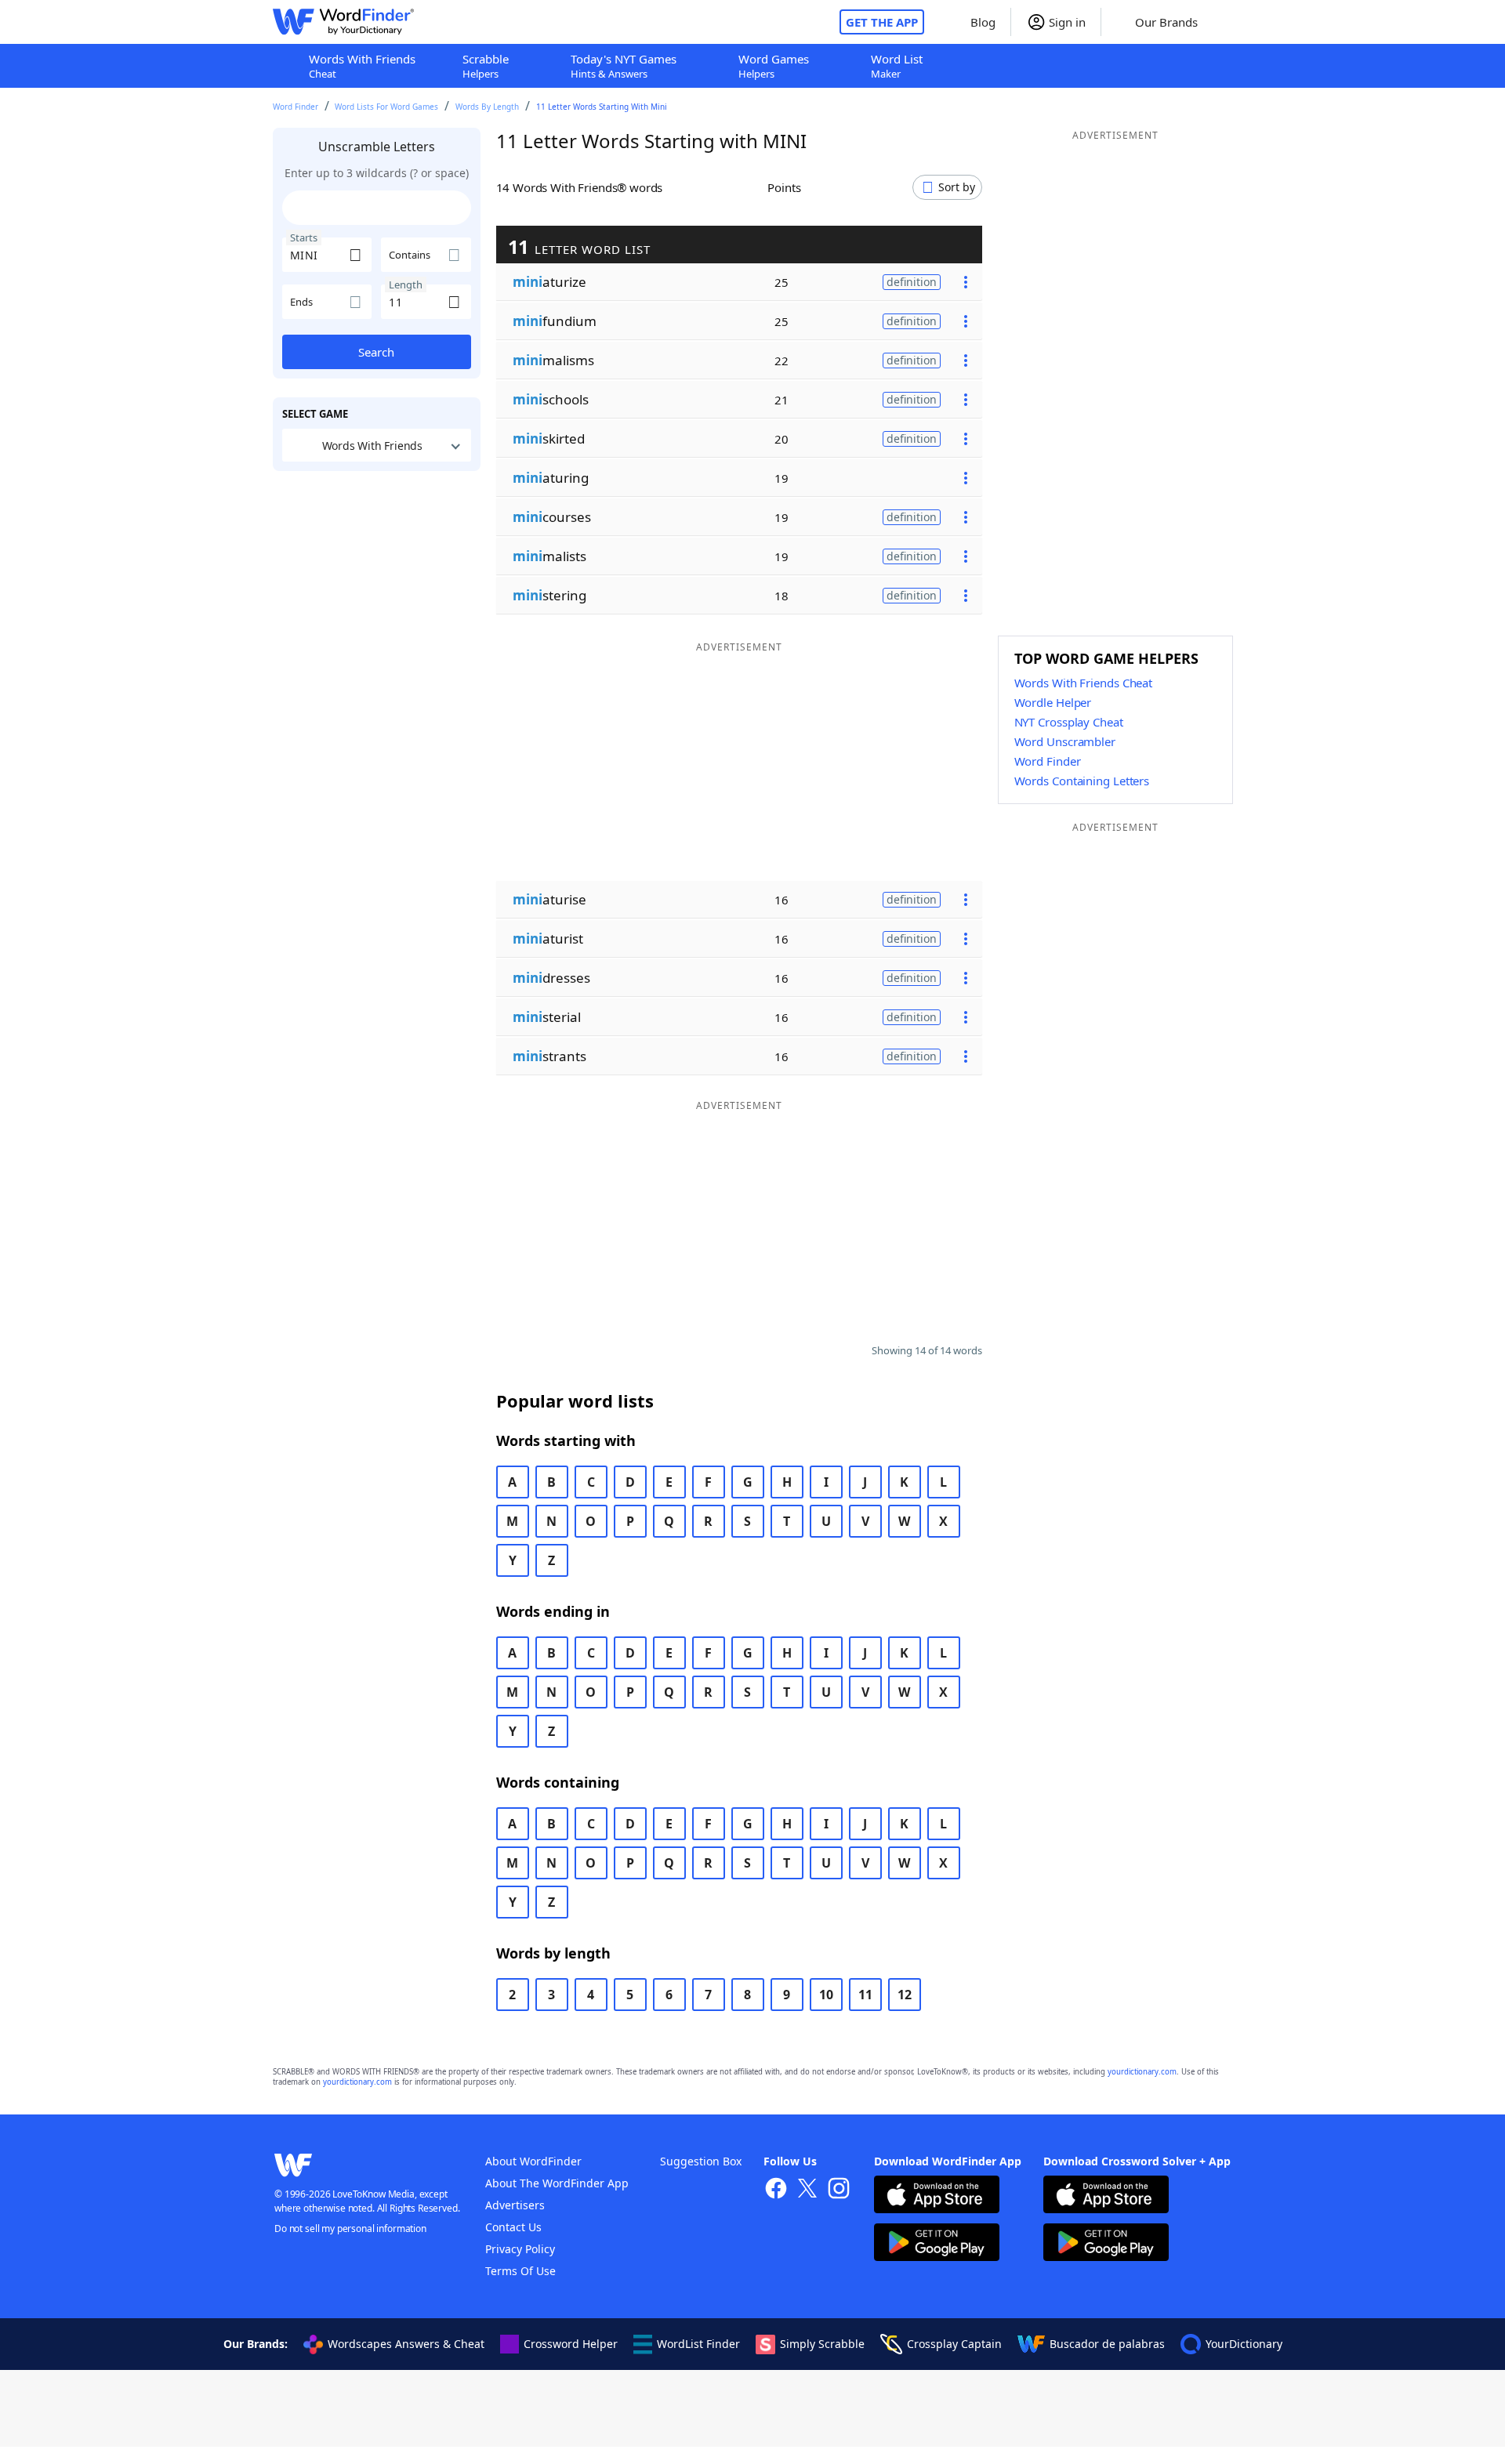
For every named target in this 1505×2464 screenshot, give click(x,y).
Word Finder (296, 107)
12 (905, 1995)
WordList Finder (698, 2344)
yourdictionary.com (1142, 2072)
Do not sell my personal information (350, 2228)
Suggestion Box (701, 2161)
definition (912, 282)
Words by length (487, 107)
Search (376, 352)
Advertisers (515, 2205)
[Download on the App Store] (937, 2196)
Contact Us (513, 2227)
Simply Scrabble (822, 2344)
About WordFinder (533, 2161)
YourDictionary (1244, 2344)
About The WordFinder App (557, 2183)
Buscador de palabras (1107, 2344)
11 (865, 1995)
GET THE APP (882, 22)
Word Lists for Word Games (386, 107)
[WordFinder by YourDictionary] (343, 22)
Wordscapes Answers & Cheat (406, 2344)
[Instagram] (839, 2190)
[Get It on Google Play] (937, 2244)
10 (826, 1995)
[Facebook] (776, 2190)
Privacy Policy (520, 2249)
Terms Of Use (520, 2271)
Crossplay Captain (954, 2344)
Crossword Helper (571, 2344)
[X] (807, 2190)
